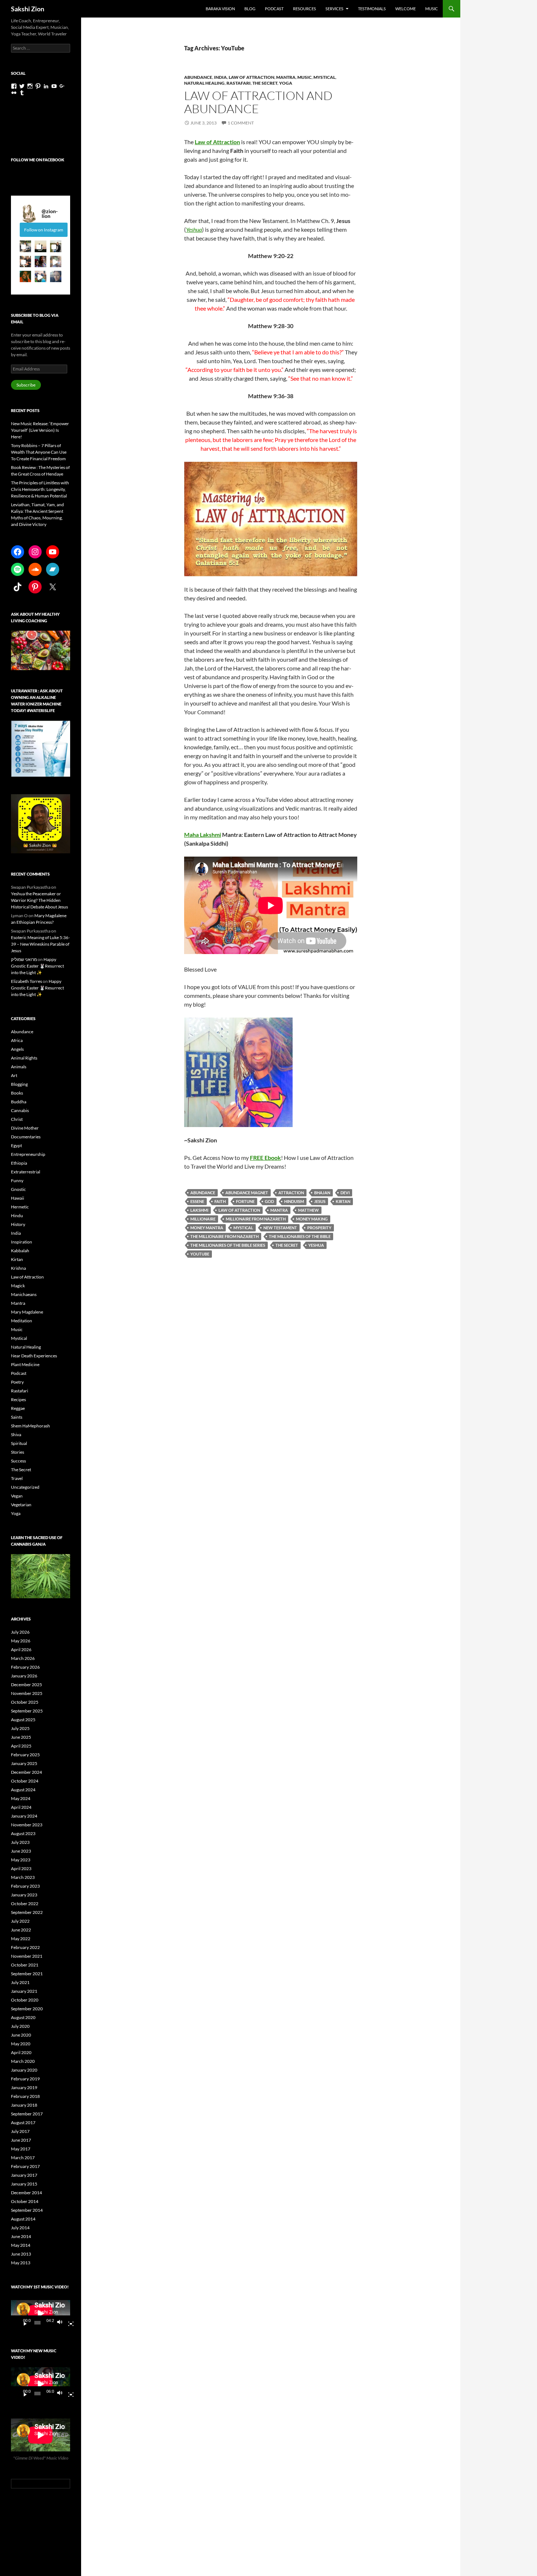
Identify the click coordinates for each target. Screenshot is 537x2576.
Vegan (17, 1496)
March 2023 (23, 1877)
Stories (18, 1452)
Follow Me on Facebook (38, 160)
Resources (304, 9)
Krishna (18, 1268)
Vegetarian (21, 1505)
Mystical (324, 77)
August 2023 (23, 1833)
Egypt (16, 1145)
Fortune (245, 1201)
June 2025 (21, 1737)
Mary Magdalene (27, 1312)
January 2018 (24, 2105)
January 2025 (24, 1763)
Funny (17, 1181)
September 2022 (27, 1912)
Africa (17, 1040)
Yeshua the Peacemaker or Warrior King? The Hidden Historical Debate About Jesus (39, 900)
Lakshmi (199, 1210)
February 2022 (25, 1947)
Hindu (17, 1216)
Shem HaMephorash (31, 1426)
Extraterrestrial (26, 1172)
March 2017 (23, 2158)
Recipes (18, 1400)
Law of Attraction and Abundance (258, 102)
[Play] (22, 2323)
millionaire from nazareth (256, 1219)
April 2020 (21, 2052)
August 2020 (23, 2017)
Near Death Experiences (34, 1356)
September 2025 (27, 1711)
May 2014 (21, 2245)
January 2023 (24, 1895)
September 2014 (27, 2210)
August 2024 (23, 1790)
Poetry (17, 1382)
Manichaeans (24, 1294)
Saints (17, 1417)
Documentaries (26, 1137)
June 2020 (21, 2035)
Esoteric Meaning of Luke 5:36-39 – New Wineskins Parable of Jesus (40, 944)
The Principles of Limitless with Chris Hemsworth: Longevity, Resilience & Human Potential (40, 489)
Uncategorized (25, 1487)
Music (432, 9)
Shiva (16, 1435)
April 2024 (21, 1807)
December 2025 (26, 1685)
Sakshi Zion (28, 9)
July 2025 (20, 1728)
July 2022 (20, 1921)
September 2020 (27, 2009)
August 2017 (23, 2123)
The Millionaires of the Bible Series (228, 1245)
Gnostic (18, 1189)
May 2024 (21, 1798)
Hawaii (18, 1198)
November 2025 (27, 1693)
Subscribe (26, 385)
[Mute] (62, 2323)
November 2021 (27, 1956)
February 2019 (25, 2079)
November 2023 (27, 1825)
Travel (17, 1478)
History (18, 1224)
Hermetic (20, 1207)
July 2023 (20, 1842)
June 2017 (21, 2140)
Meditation (22, 1321)
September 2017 (27, 2114)
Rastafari (239, 83)
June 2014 (21, 2236)
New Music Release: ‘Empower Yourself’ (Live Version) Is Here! (40, 430)
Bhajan (322, 1193)
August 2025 (23, 1720)
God (269, 1201)
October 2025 (25, 1702)
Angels (17, 1049)
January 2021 (24, 1991)
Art (14, 1075)
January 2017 (24, 2175)
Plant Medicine (25, 1364)
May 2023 (21, 1860)
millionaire (203, 1219)
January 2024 (24, 1816)
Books (17, 1093)
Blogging (19, 1084)
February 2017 (25, 2166)
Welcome (405, 9)
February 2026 (25, 1667)
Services (334, 9)
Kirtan (343, 1201)
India (220, 77)
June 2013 (21, 2254)
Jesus (320, 1201)
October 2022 (25, 1904)
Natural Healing (204, 83)
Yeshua (194, 229)
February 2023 (25, 1886)
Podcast (274, 9)
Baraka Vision (220, 9)
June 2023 (21, 1851)
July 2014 (20, 2228)
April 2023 (21, 1868)
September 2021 (27, 1974)
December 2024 (26, 1772)
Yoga (286, 83)
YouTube (200, 1254)
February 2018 (25, 2096)
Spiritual (19, 1443)
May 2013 (21, 2263)
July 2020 (20, 2026)
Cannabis (20, 1110)
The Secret (265, 83)
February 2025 (25, 1755)
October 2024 (25, 1781)
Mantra (286, 77)
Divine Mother (25, 1128)
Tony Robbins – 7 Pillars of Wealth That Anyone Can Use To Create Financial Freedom (39, 452)
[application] (41, 2313)
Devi (345, 1193)
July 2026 (20, 1632)
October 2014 (25, 2201)
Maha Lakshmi (203, 835)
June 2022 (21, 1930)
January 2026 (24, 1676)
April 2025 (21, 1746)
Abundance (198, 77)
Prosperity (319, 1228)
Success (18, 1461)
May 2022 (21, 1939)
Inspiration (22, 1242)
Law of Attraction (252, 77)
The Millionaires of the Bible (300, 1236)
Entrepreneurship (28, 1154)
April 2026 (21, 1650)
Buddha (19, 1102)
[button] (25, 246)
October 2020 (25, 2000)
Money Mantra (207, 1228)
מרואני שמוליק (24, 959)
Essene (197, 1201)
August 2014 (23, 2219)
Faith (220, 1201)
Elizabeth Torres (26, 981)
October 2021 (25, 1965)
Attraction (291, 1193)
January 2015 (24, 2184)
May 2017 (21, 2149)
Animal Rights (24, 1058)
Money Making (312, 1219)
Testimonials (372, 9)
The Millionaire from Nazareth (224, 1236)
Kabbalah (20, 1251)
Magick (18, 1286)
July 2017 (20, 2131)
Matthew (309, 1210)
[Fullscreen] (68, 2323)
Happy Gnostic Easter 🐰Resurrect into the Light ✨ (37, 966)
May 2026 (21, 1641)
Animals (19, 1067)
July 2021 (20, 1982)
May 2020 (21, 2044)
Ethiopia (19, 1163)
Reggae (18, 1408)
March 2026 (23, 1658)
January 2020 (24, 2070)
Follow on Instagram (44, 230)
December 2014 (26, 2193)
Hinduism (294, 1201)
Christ (17, 1119)
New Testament (280, 1228)
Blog (250, 9)
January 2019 (24, 2087)
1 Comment (241, 123)
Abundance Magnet (247, 1193)
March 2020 (23, 2061)
